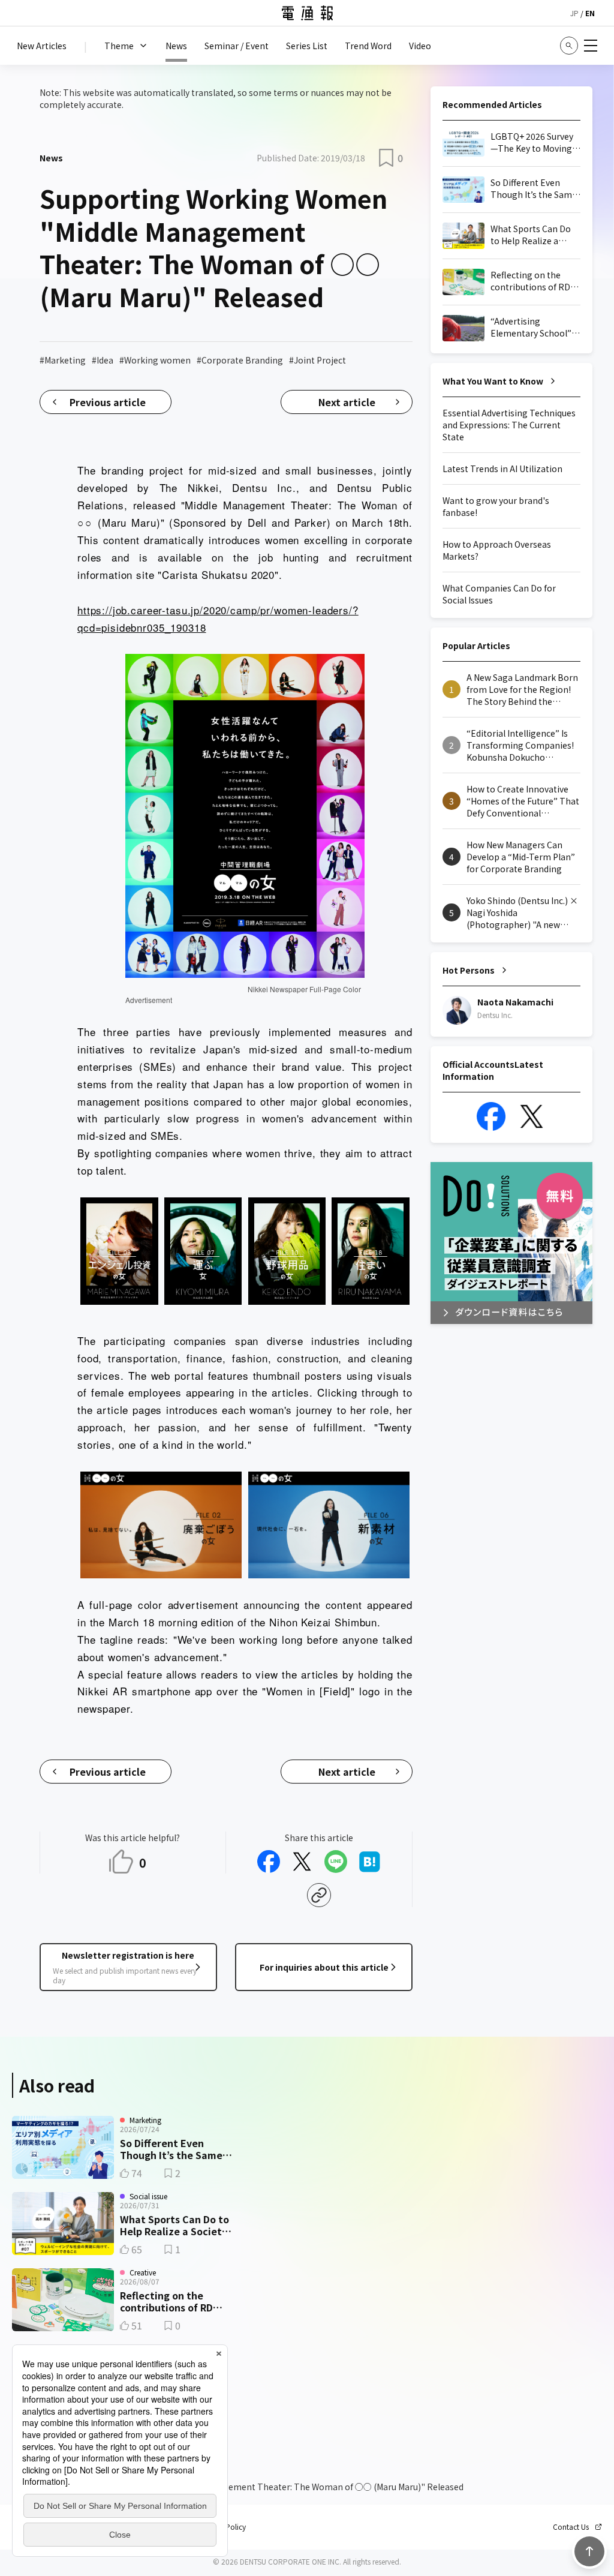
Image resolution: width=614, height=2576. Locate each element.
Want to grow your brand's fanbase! (496, 506)
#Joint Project (317, 360)
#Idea (103, 360)
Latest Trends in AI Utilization (502, 469)
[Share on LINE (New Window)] (336, 1862)
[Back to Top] (589, 2551)
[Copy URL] (319, 1895)
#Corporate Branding (240, 360)
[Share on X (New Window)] (302, 1862)
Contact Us (571, 2527)
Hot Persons (469, 970)
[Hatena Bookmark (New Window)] (369, 1862)
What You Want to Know (493, 381)
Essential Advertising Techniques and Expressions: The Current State (509, 425)
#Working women (155, 360)
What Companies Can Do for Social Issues (499, 594)
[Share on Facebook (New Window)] (269, 1862)
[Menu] (591, 46)
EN (590, 13)
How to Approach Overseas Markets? (497, 550)
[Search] (569, 46)
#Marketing (63, 360)
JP (574, 13)
